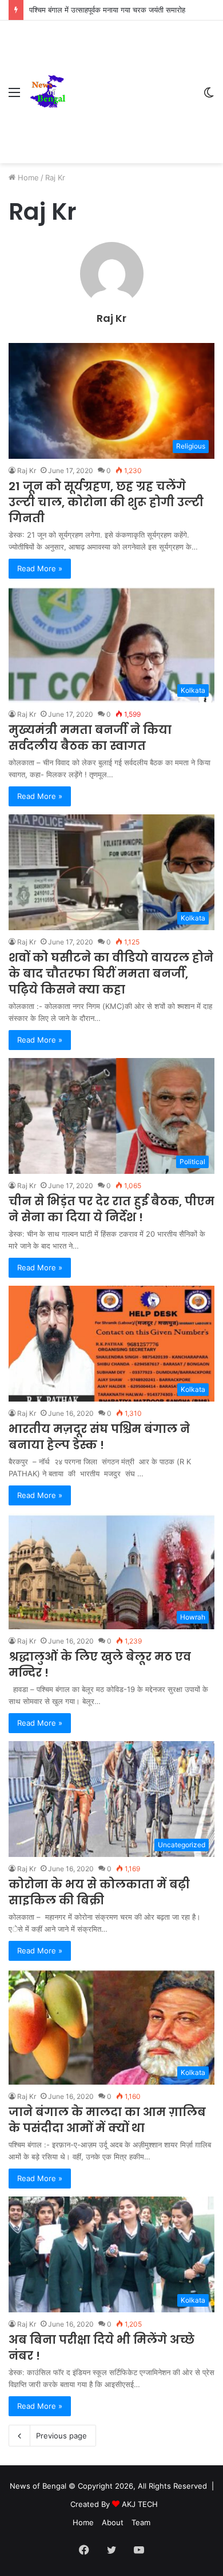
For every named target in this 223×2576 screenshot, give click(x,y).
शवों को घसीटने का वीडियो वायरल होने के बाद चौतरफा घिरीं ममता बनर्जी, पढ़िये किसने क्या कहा (111, 974)
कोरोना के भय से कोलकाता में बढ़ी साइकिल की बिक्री (99, 1892)
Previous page (61, 2436)
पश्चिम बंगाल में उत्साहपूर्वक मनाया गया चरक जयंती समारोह (107, 10)
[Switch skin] (209, 96)
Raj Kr (111, 318)
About (113, 2522)
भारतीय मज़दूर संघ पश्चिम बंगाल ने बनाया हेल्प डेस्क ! (99, 1437)
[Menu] (14, 96)
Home (27, 177)
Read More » (40, 568)
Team (141, 2522)
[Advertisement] (130, 83)
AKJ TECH (140, 2504)
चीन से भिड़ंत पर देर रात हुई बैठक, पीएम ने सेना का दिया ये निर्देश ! (111, 1209)
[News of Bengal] (47, 92)
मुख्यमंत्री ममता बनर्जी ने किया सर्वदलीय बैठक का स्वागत (90, 738)
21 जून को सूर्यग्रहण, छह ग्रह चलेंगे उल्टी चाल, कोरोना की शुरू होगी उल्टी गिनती (106, 502)
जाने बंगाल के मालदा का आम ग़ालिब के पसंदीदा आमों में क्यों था (107, 2120)
